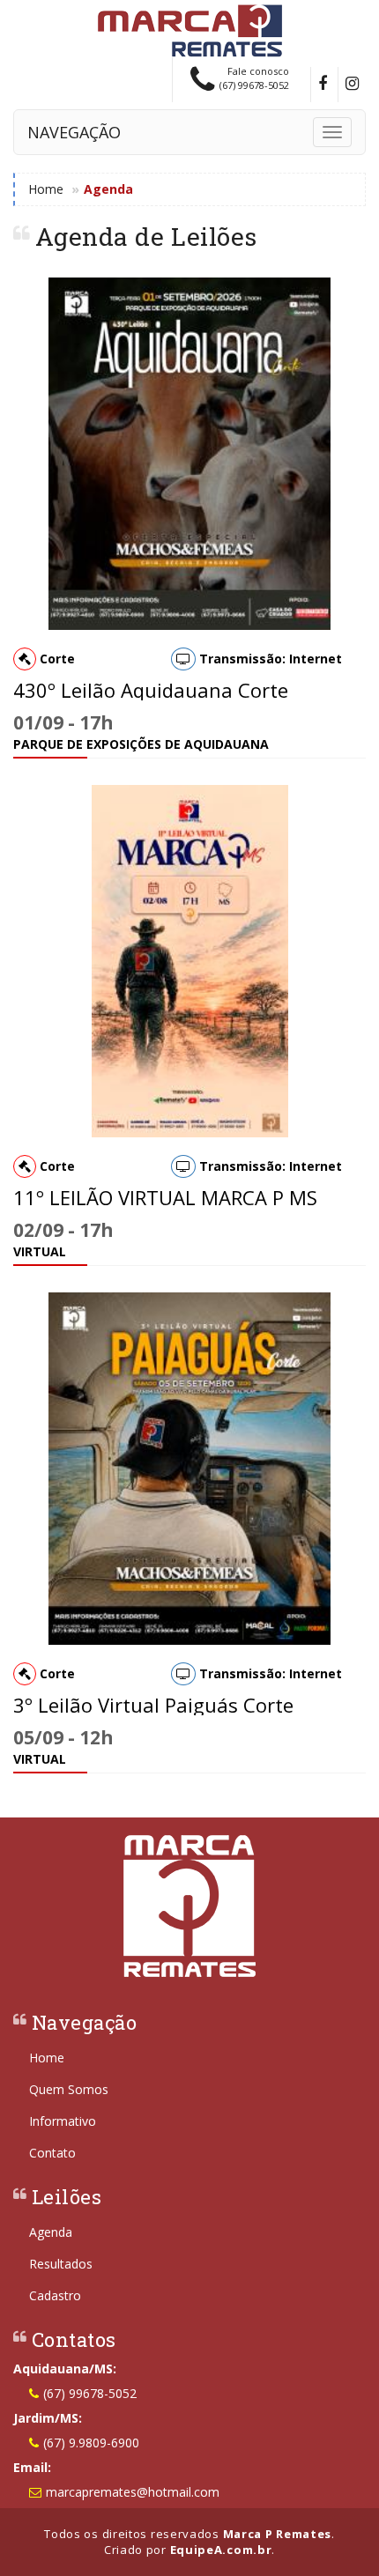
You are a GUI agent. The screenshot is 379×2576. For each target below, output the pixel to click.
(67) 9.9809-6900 (91, 2443)
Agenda (51, 2232)
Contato (52, 2153)
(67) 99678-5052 (90, 2393)
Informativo (63, 2121)
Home (46, 189)
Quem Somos (69, 2089)
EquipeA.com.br (221, 2550)
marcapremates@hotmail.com (133, 2492)
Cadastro (55, 2295)
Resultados (61, 2264)
